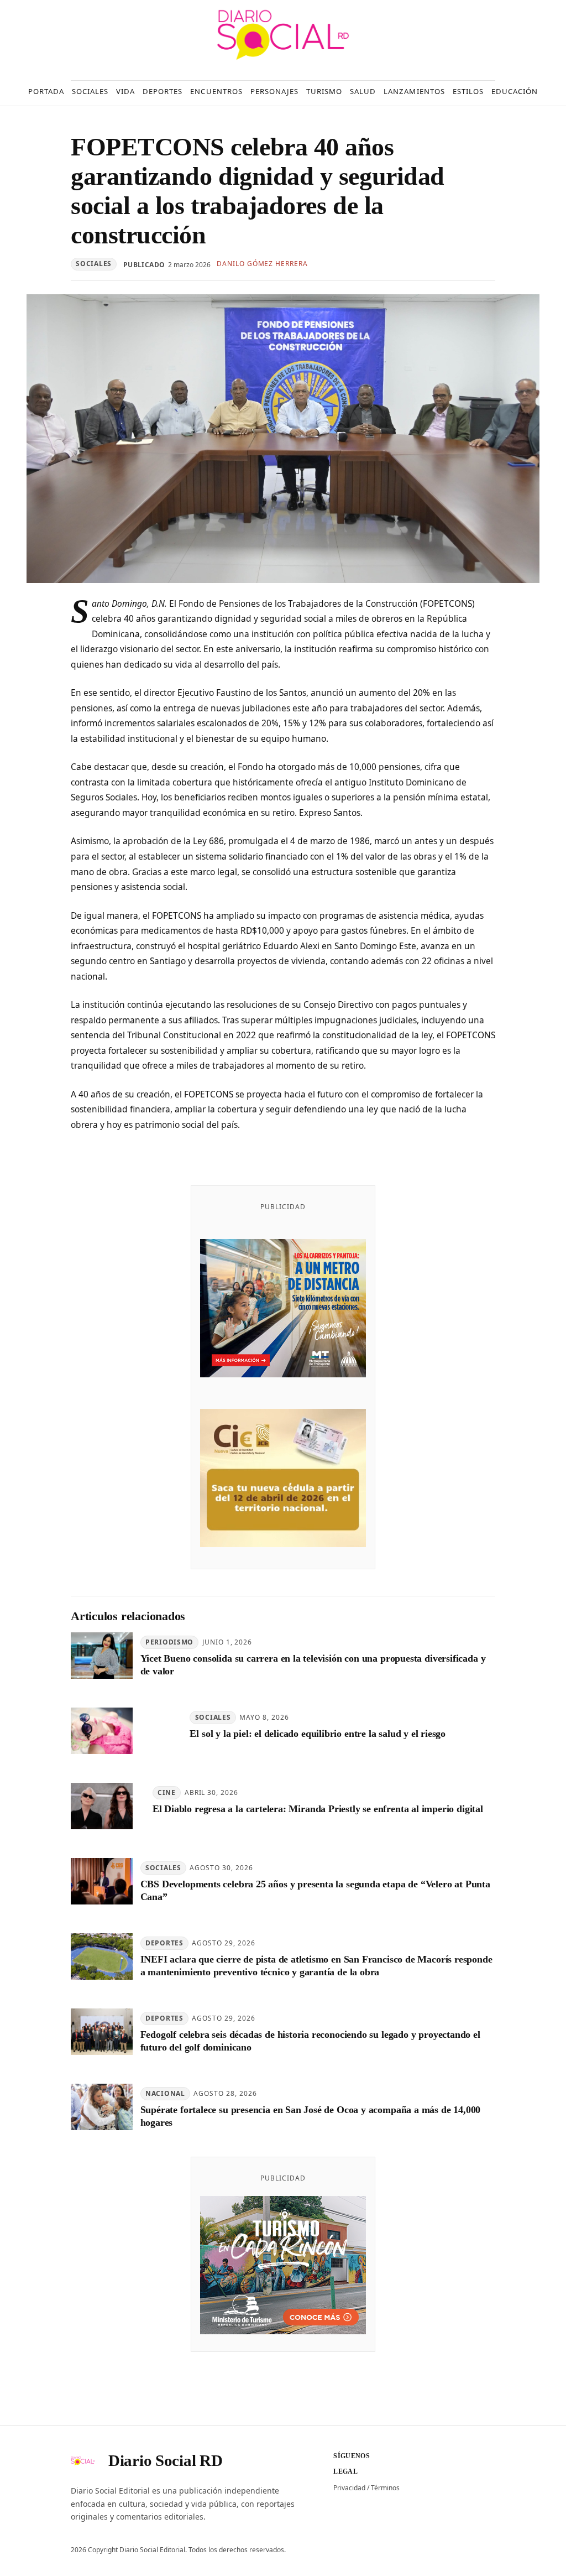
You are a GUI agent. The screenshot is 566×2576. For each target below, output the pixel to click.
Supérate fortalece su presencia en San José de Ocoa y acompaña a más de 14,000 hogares (311, 2116)
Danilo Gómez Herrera (262, 264)
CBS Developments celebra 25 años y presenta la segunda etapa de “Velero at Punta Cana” (315, 1890)
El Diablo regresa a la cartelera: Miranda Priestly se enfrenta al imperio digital (318, 1809)
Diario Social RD (165, 2460)
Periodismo (169, 1642)
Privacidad (349, 2488)
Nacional (165, 2093)
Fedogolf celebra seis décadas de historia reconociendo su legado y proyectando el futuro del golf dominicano (310, 2041)
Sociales (94, 264)
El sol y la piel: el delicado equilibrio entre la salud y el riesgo (318, 1734)
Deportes (164, 1943)
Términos (385, 2488)
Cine (167, 1792)
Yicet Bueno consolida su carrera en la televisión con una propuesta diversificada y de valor (313, 1665)
